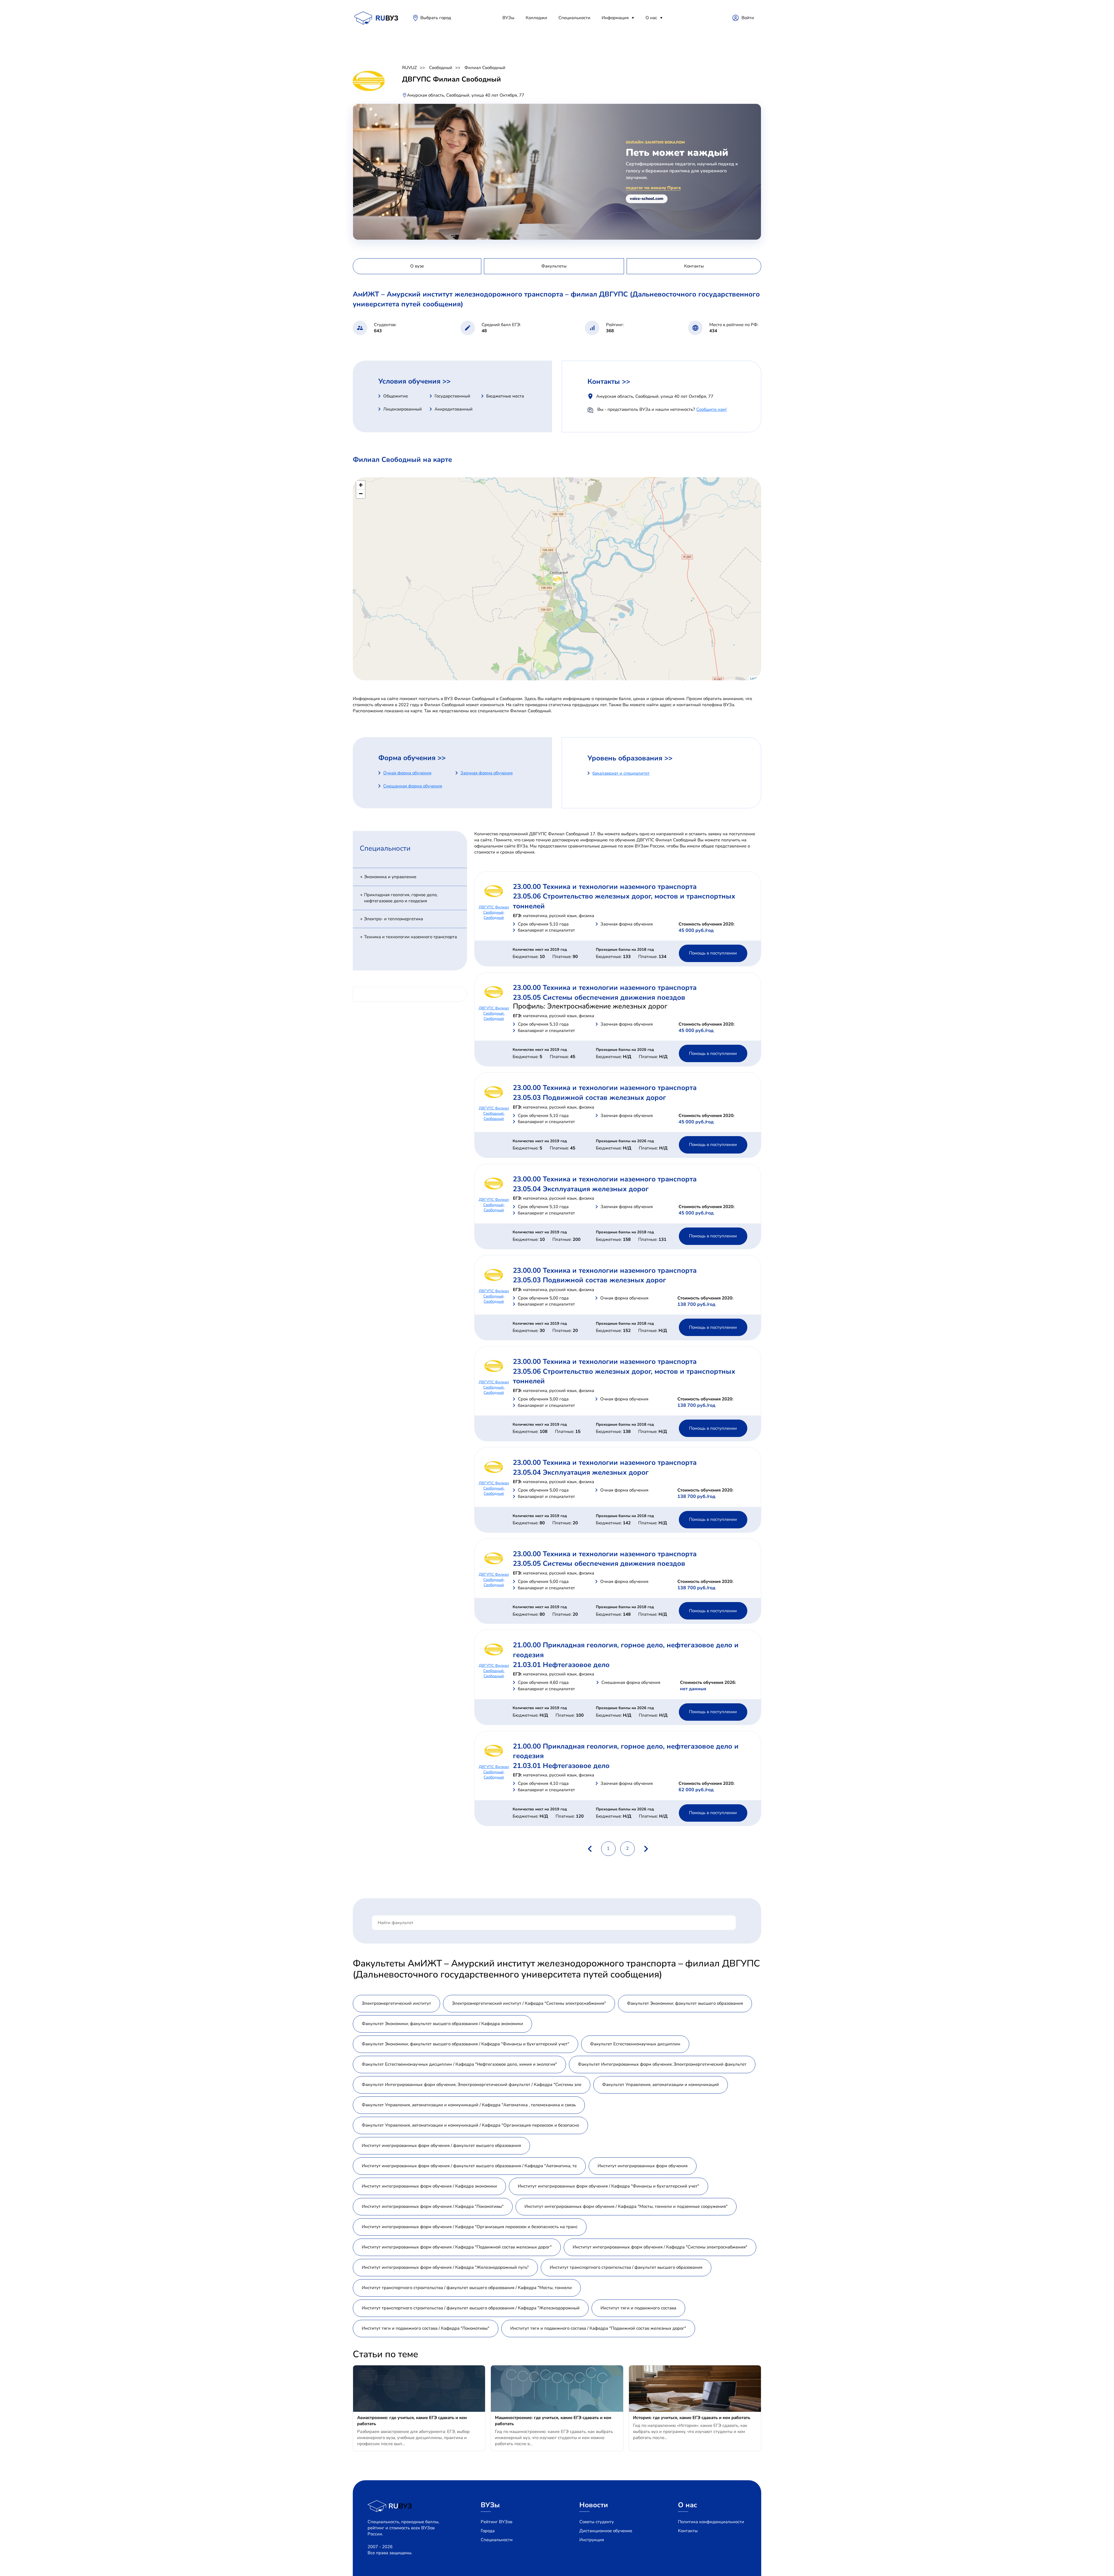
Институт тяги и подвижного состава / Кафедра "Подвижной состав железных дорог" (598, 2328)
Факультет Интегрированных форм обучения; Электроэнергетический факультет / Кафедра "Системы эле (472, 2085)
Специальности (574, 18)
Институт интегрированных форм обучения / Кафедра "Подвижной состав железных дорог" (457, 2247)
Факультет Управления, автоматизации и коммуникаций (661, 2085)
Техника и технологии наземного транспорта (410, 937)
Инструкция (592, 2540)
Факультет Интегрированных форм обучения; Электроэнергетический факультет (662, 2064)
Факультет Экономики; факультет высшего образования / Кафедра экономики (442, 2024)
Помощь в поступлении (713, 953)
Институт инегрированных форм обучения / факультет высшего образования (441, 2145)
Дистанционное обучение (606, 2531)
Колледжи (536, 18)
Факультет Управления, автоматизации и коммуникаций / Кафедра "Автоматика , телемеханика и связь (469, 2105)
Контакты (688, 2531)
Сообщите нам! (711, 409)
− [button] (361, 494)
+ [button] (361, 485)
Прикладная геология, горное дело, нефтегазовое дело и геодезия (401, 898)
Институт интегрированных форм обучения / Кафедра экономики (429, 2186)
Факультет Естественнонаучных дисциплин (635, 2044)
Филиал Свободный (485, 68)
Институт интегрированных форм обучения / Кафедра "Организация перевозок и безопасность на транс (470, 2227)
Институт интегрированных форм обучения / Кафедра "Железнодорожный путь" (445, 2267)
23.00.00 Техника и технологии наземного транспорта (605, 887)
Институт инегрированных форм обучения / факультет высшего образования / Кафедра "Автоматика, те (469, 2166)
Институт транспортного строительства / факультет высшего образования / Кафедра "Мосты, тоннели (467, 2288)
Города (488, 2531)
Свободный (441, 68)
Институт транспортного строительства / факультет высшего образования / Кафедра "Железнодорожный (471, 2308)
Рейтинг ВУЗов (497, 2522)
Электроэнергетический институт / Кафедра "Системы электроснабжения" (529, 2003)
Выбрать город (436, 18)
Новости (594, 2505)
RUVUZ (409, 68)
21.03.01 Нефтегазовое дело (561, 1665)
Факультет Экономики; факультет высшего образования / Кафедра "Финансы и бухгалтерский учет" (465, 2044)
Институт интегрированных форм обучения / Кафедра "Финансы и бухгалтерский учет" (608, 2186)
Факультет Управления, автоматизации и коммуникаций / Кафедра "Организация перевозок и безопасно (470, 2125)
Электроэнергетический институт (396, 2003)
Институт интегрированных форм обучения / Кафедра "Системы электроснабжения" (660, 2247)
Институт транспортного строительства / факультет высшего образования (626, 2267)
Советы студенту (597, 2522)
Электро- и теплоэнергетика (394, 919)
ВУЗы (508, 18)
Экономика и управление (390, 877)
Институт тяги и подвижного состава (638, 2308)
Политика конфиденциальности (711, 2522)
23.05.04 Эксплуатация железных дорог (581, 1189)
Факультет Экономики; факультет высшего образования (685, 2003)
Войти (748, 18)
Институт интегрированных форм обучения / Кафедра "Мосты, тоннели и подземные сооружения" (626, 2206)
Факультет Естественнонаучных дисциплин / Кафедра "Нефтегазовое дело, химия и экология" (459, 2064)
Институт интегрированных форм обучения (643, 2166)
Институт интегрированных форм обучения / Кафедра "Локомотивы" (433, 2206)
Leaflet (755, 678)
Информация (615, 18)
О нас (651, 18)
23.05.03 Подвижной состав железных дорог (589, 1098)
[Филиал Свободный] (557, 579)
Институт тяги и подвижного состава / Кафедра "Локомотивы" (426, 2328)
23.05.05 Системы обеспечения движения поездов (599, 997)
